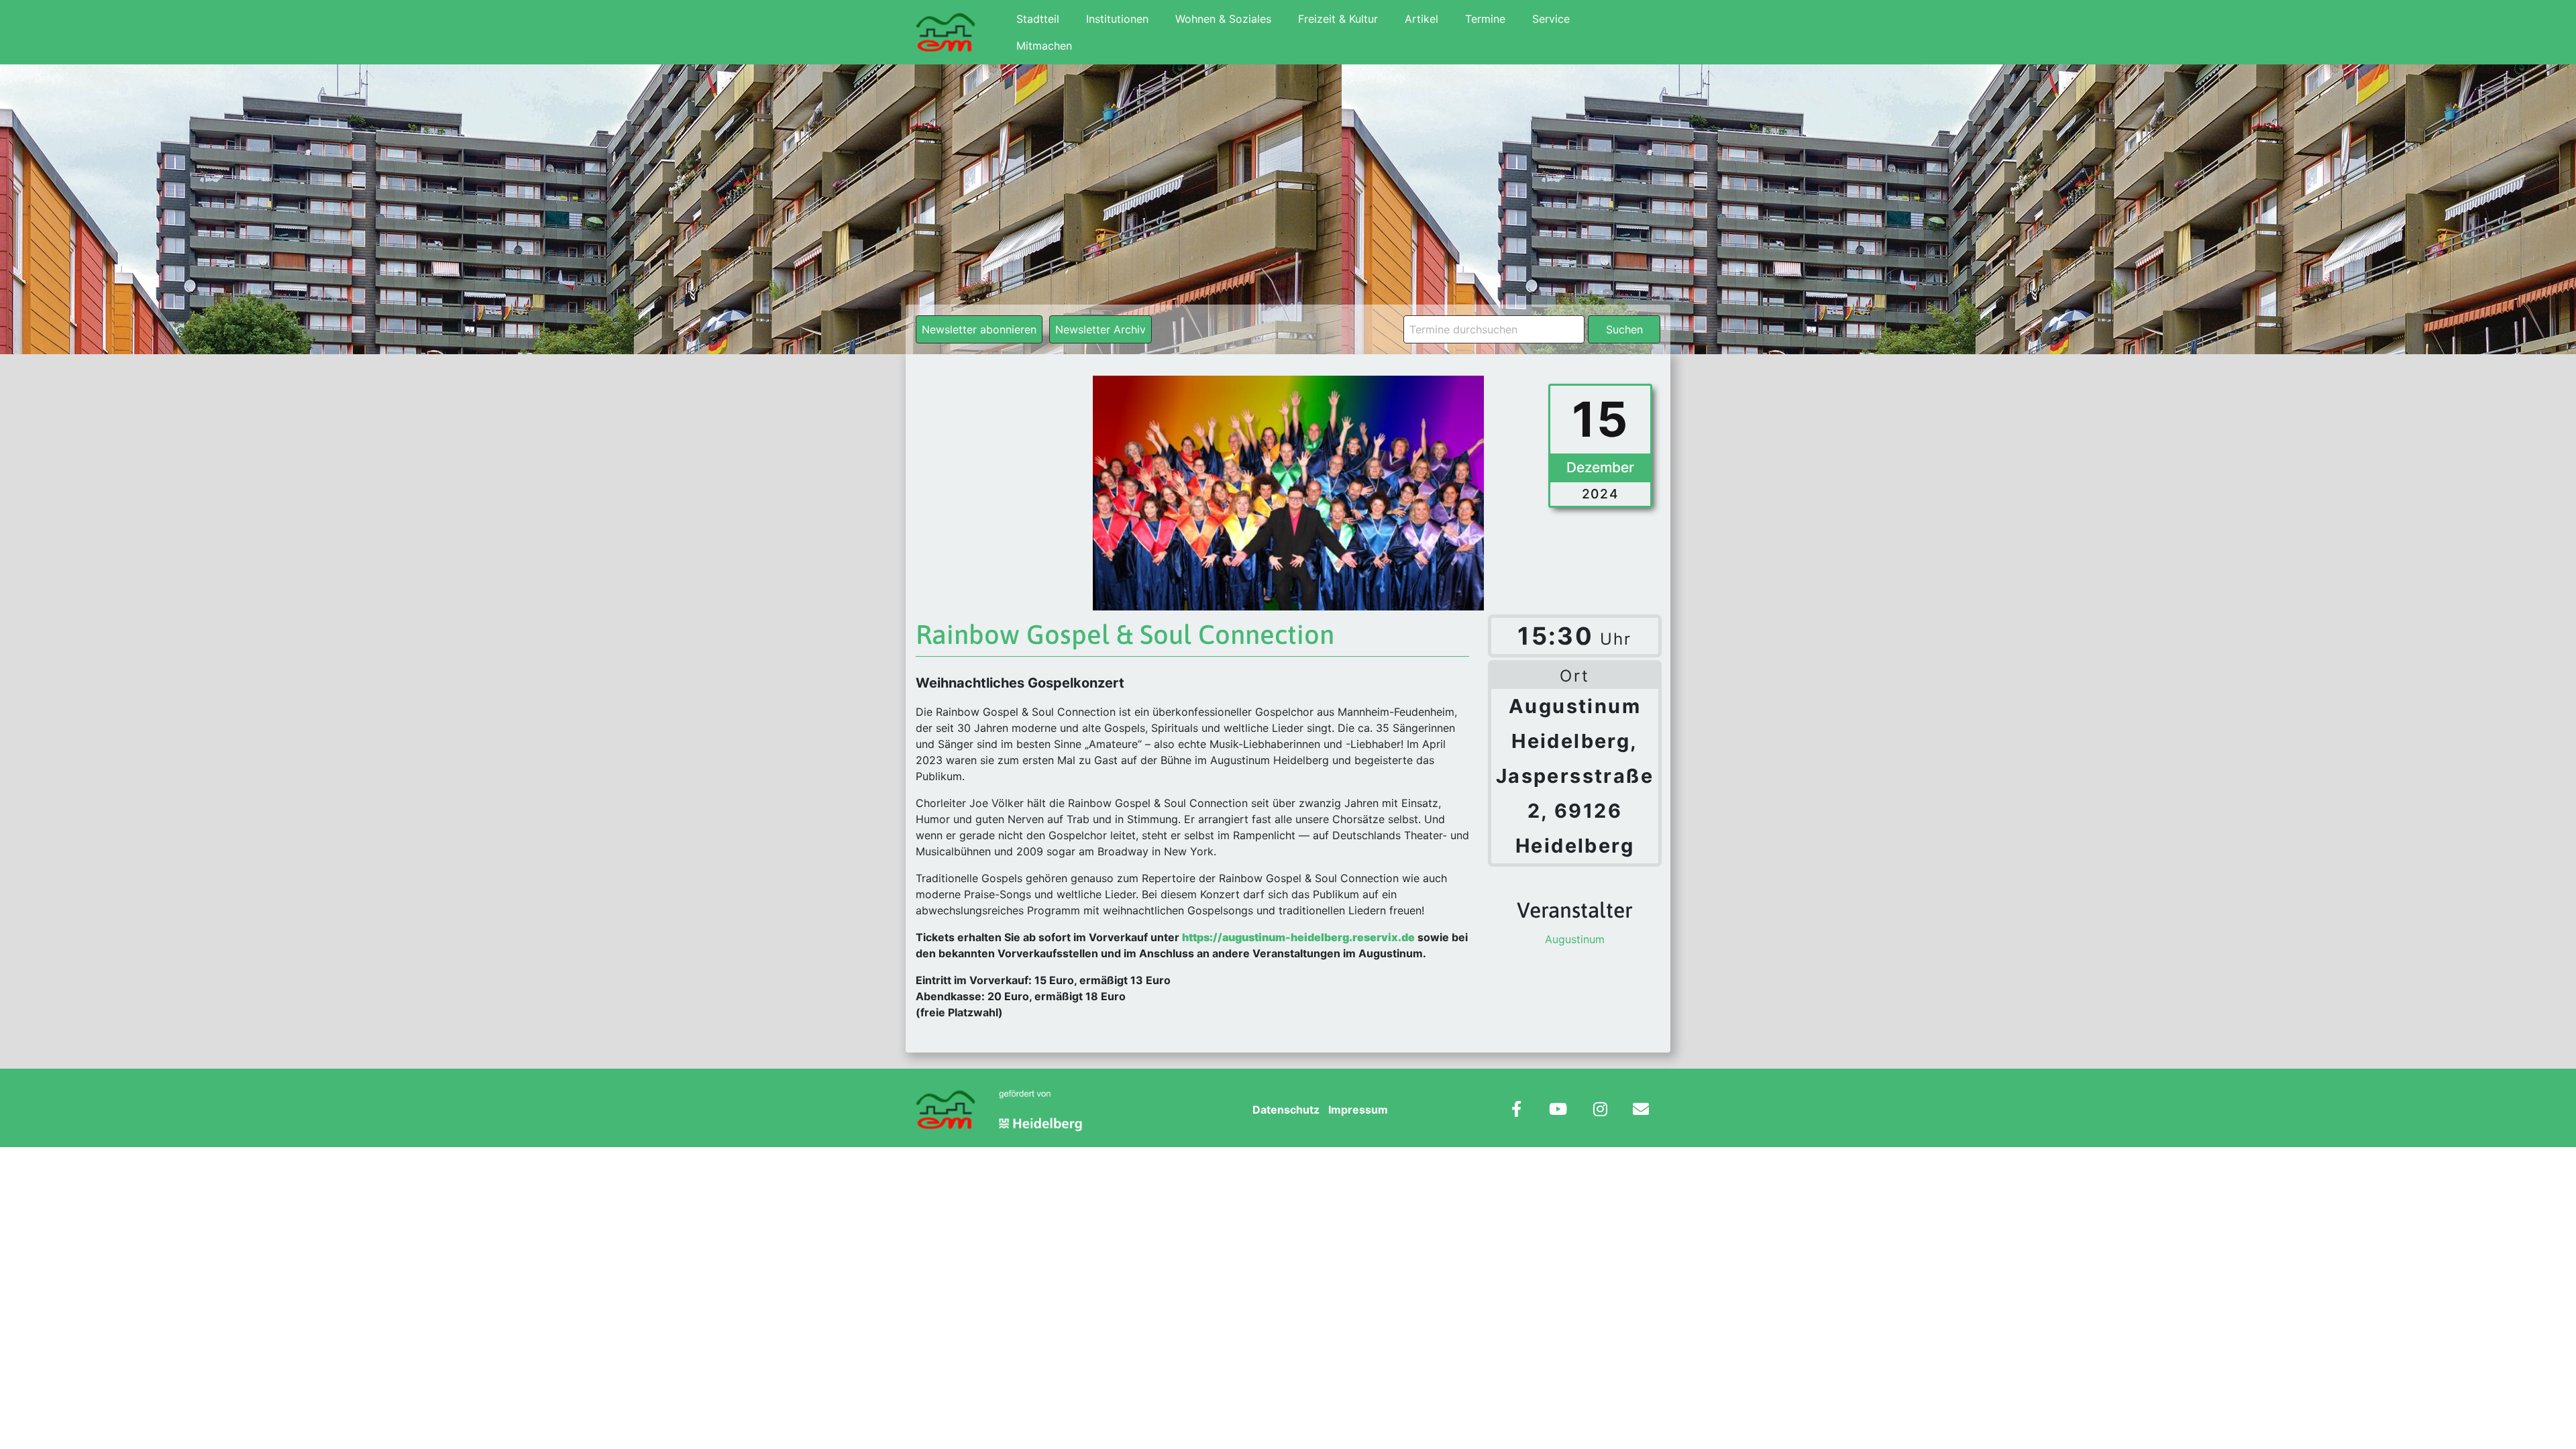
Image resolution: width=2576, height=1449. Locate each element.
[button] (30, 1419)
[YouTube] (1558, 1111)
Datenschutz (1286, 1110)
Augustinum (1575, 939)
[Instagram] (1600, 1111)
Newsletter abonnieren (979, 329)
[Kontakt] (1641, 1111)
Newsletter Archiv (1101, 329)
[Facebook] (1516, 1111)
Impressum (1358, 1110)
